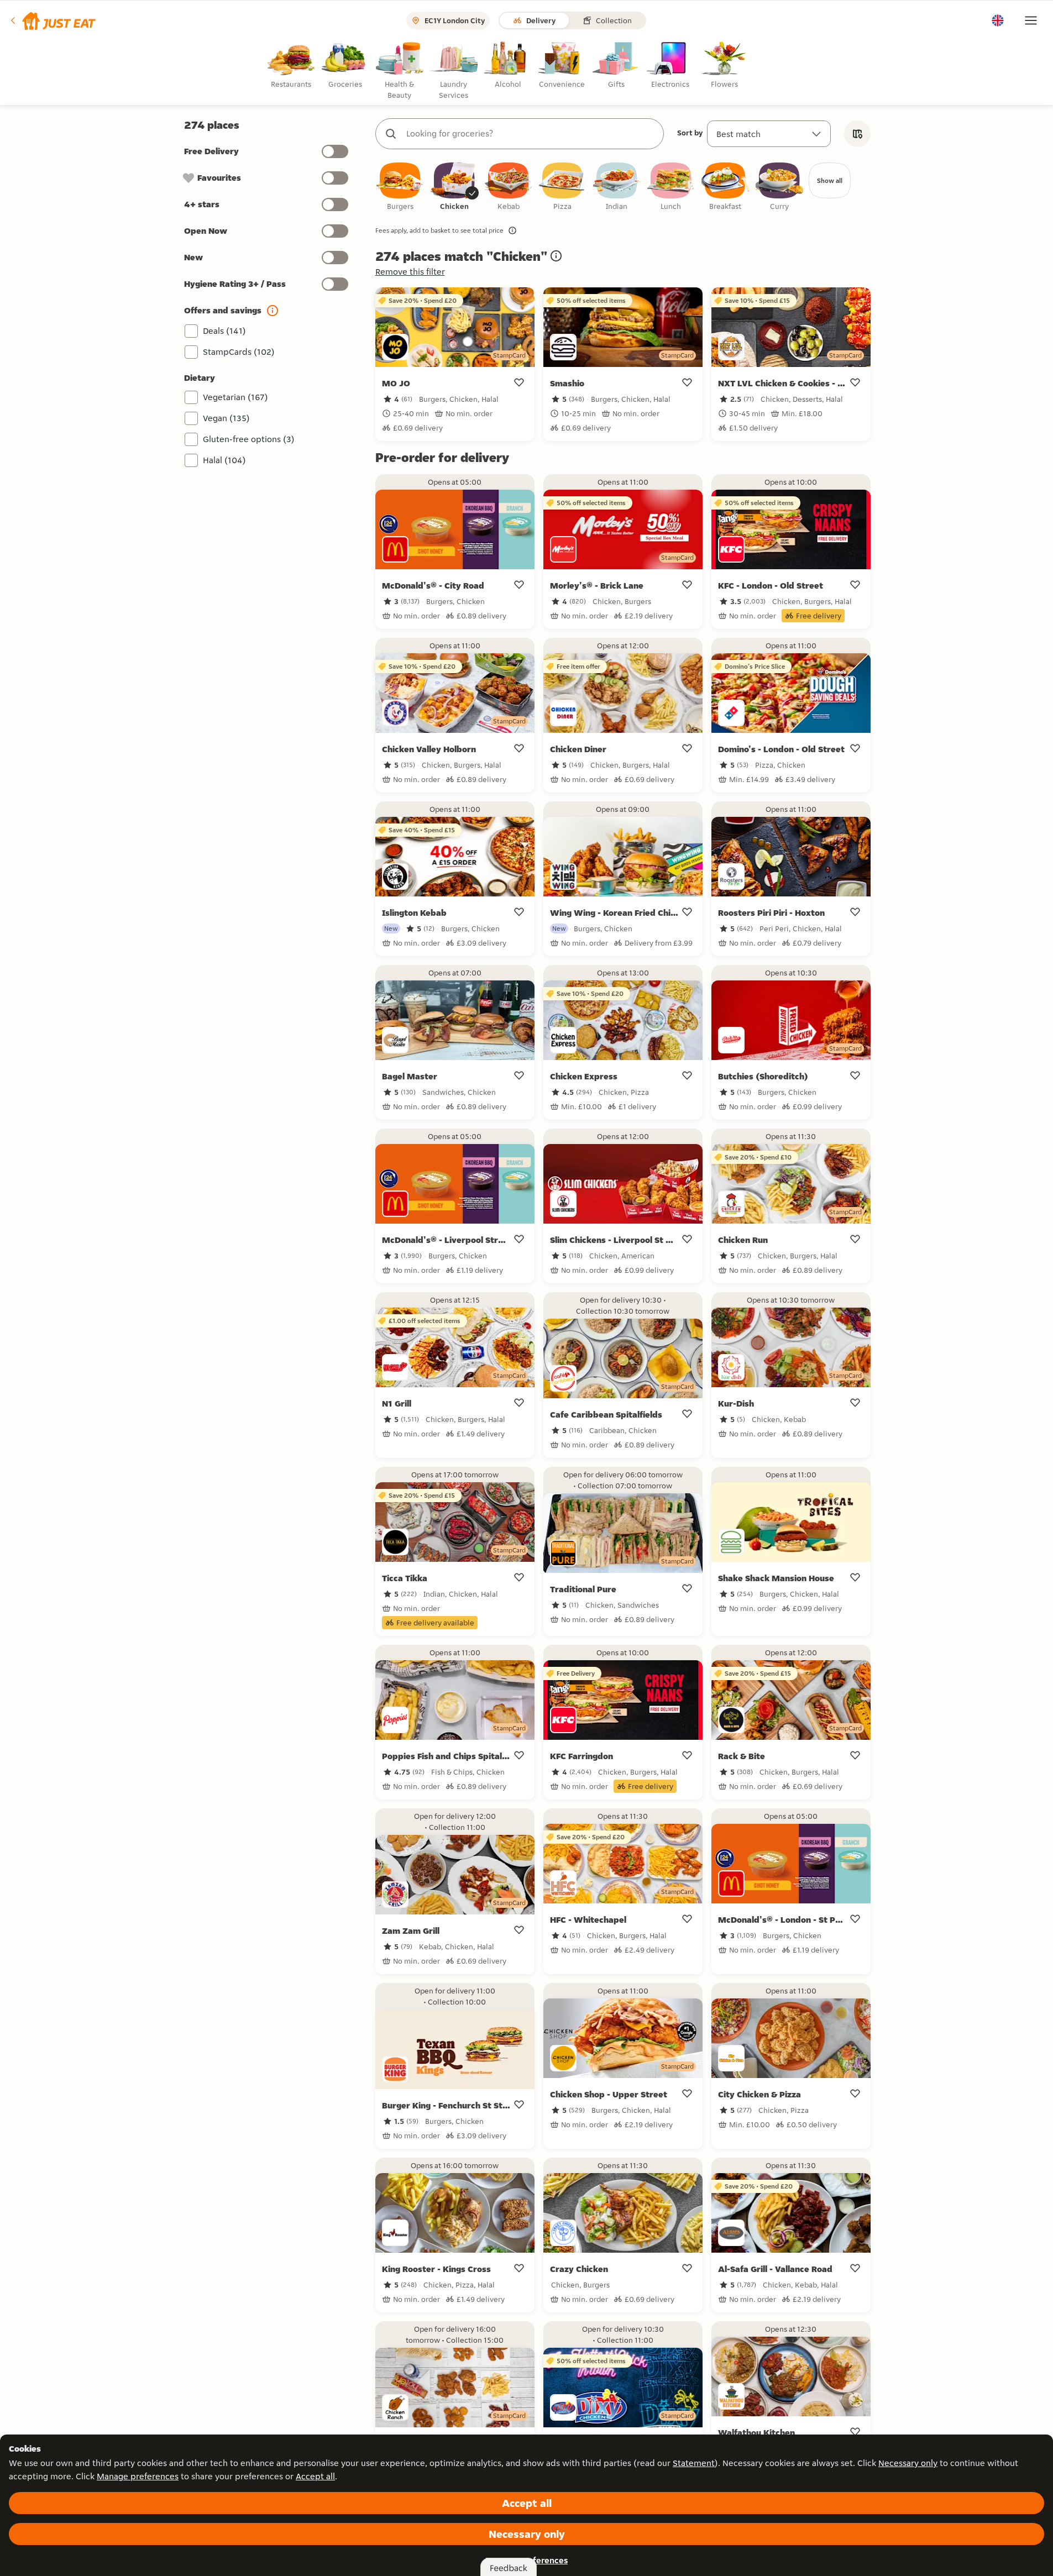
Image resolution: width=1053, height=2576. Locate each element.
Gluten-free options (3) (249, 439)
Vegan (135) (226, 418)
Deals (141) (224, 331)
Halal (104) (224, 460)
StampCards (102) (239, 352)
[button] (52, 20)
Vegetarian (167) (235, 397)
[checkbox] (400, 187)
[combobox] (531, 134)
